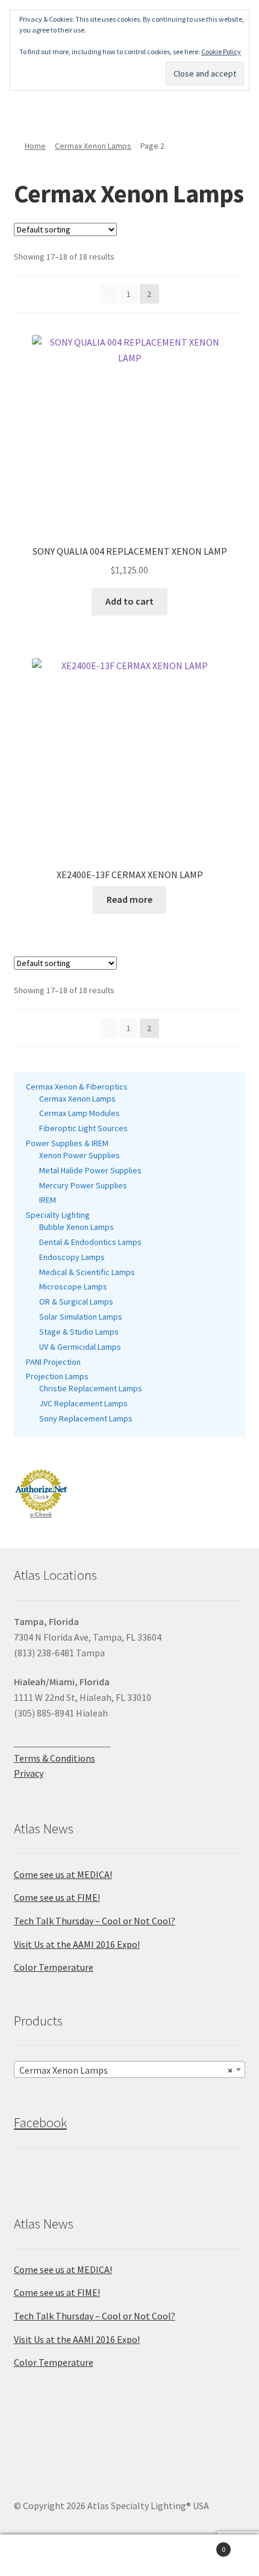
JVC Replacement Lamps (83, 1403)
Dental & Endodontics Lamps (90, 1242)
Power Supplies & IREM (67, 1143)
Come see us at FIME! (57, 1897)
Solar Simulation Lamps (81, 1317)
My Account (43, 2556)
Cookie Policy (221, 51)
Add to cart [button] (129, 601)
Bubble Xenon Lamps (76, 1227)
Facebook (40, 2122)
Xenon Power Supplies (80, 1155)
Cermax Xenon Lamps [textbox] (126, 2070)
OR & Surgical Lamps (76, 1302)
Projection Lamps (57, 1376)
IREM (48, 1200)
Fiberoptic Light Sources (83, 1128)
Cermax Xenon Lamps (93, 146)
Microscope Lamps (73, 1286)
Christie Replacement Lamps (91, 1388)
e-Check (41, 1515)
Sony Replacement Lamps (86, 1418)
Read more (129, 899)
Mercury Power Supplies (83, 1185)
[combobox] (130, 2069)
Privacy (29, 1773)
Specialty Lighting (58, 1215)
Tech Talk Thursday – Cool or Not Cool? (95, 1921)
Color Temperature (54, 1967)
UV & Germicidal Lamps (80, 1347)
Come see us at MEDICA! (63, 1874)
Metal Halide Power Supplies (90, 1170)
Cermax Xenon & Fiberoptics (77, 1087)
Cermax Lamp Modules (80, 1113)
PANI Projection (53, 1362)
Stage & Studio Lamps (79, 1332)
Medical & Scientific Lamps (87, 1272)
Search (129, 2556)
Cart (199, 2545)
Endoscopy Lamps (72, 1257)
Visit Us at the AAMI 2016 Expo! (77, 1944)
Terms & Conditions (55, 1758)
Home (35, 146)
